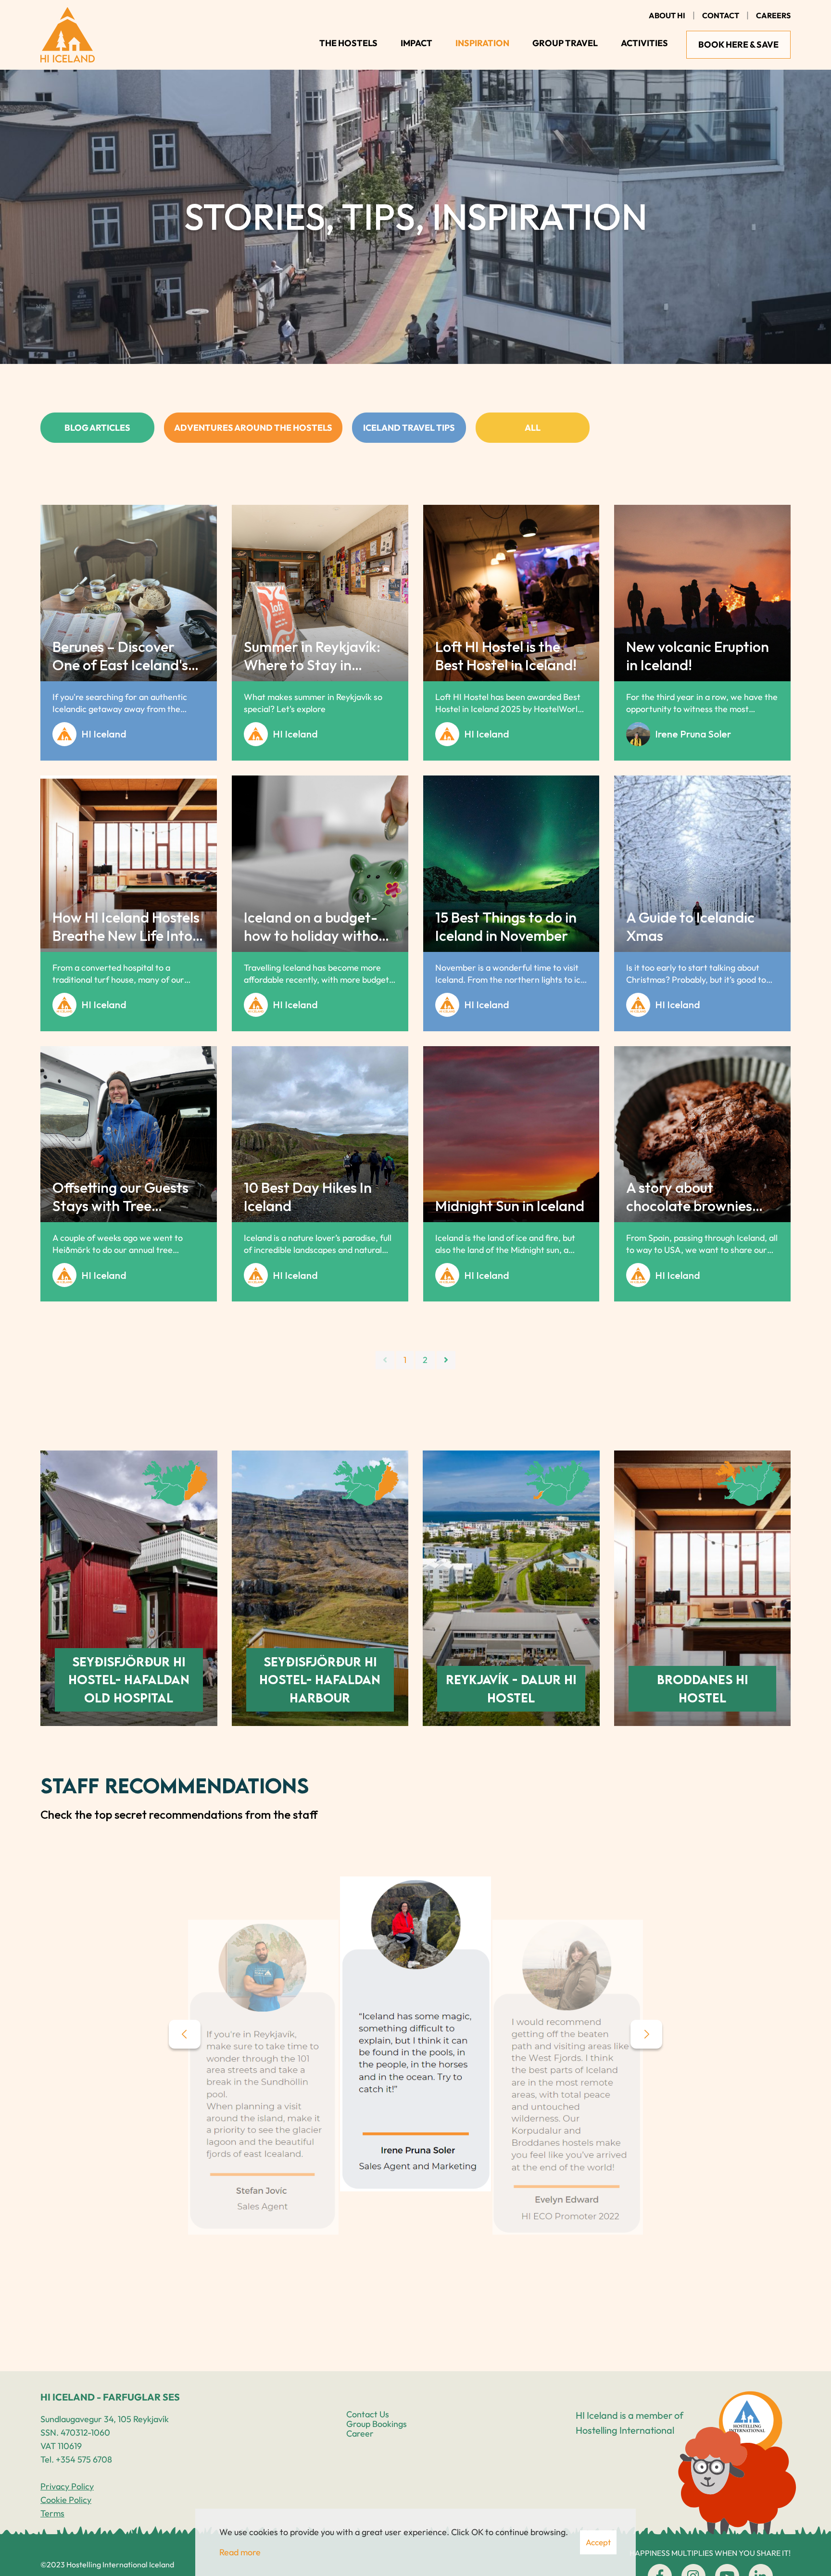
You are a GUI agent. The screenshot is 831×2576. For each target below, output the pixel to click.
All (533, 428)
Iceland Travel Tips (409, 428)
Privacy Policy (67, 2486)
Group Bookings (377, 2424)
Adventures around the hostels (253, 428)
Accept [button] (598, 2542)
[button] (185, 2034)
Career (360, 2433)
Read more (240, 2552)
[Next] (446, 1360)
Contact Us (368, 2414)
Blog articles (97, 428)
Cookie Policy (66, 2500)
